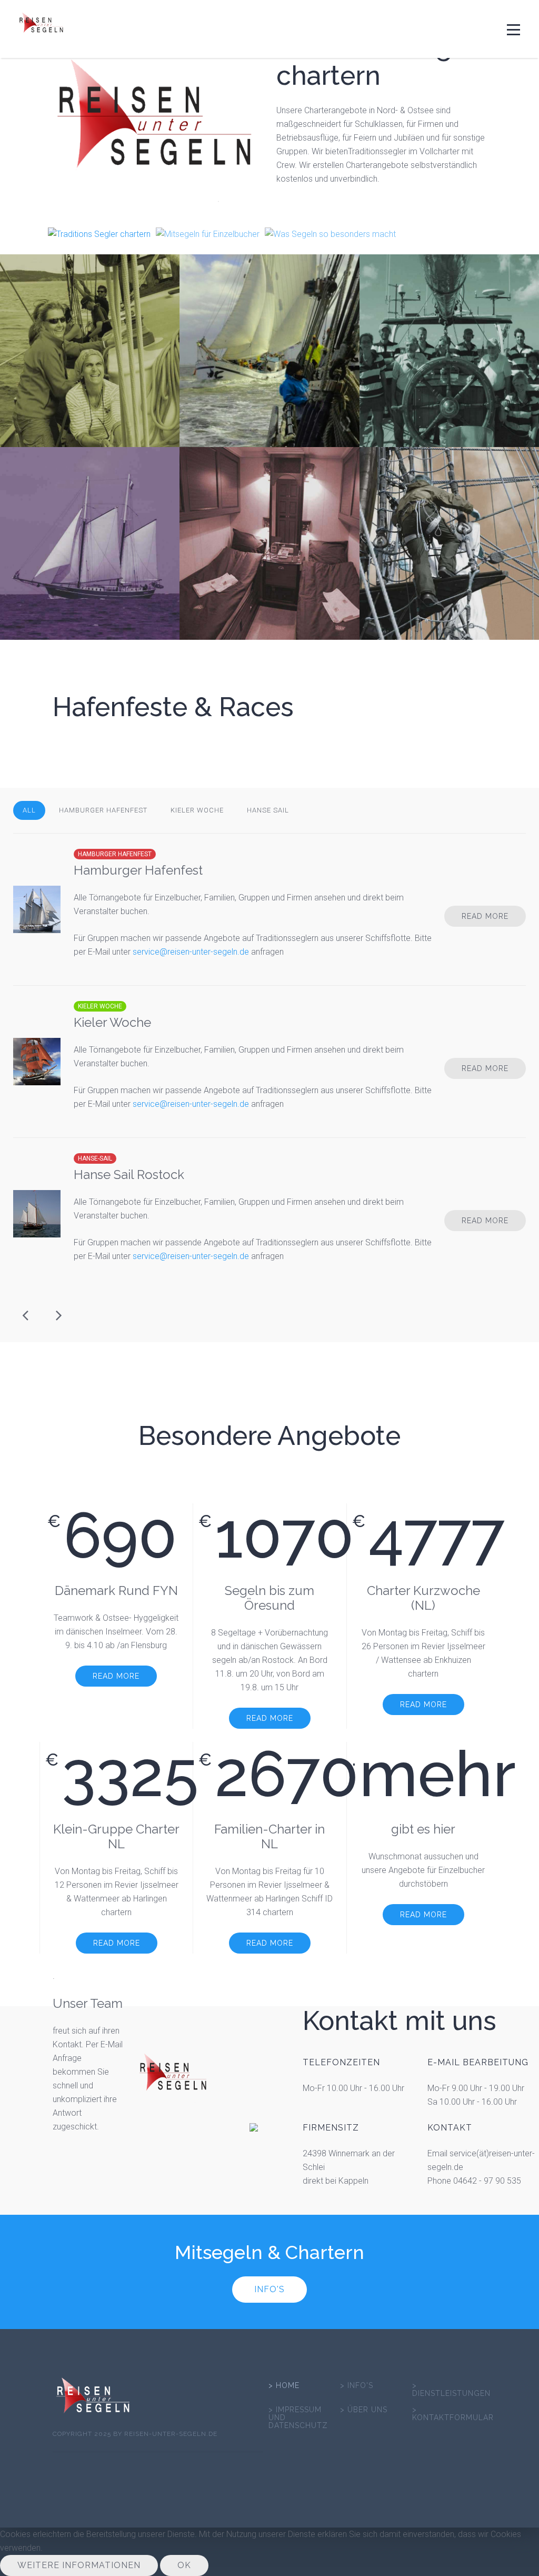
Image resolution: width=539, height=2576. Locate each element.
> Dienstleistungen (451, 2390)
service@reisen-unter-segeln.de (191, 952)
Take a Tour (506, 1375)
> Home (284, 2386)
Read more (485, 916)
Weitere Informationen (79, 2565)
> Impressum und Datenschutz (298, 2418)
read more (90, 400)
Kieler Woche (197, 810)
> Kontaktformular (453, 2414)
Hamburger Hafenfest (103, 810)
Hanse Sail (268, 810)
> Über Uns (364, 2410)
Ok (184, 2565)
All (29, 810)
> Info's (357, 2386)
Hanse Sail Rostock (129, 1175)
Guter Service (506, 1362)
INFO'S (269, 2289)
